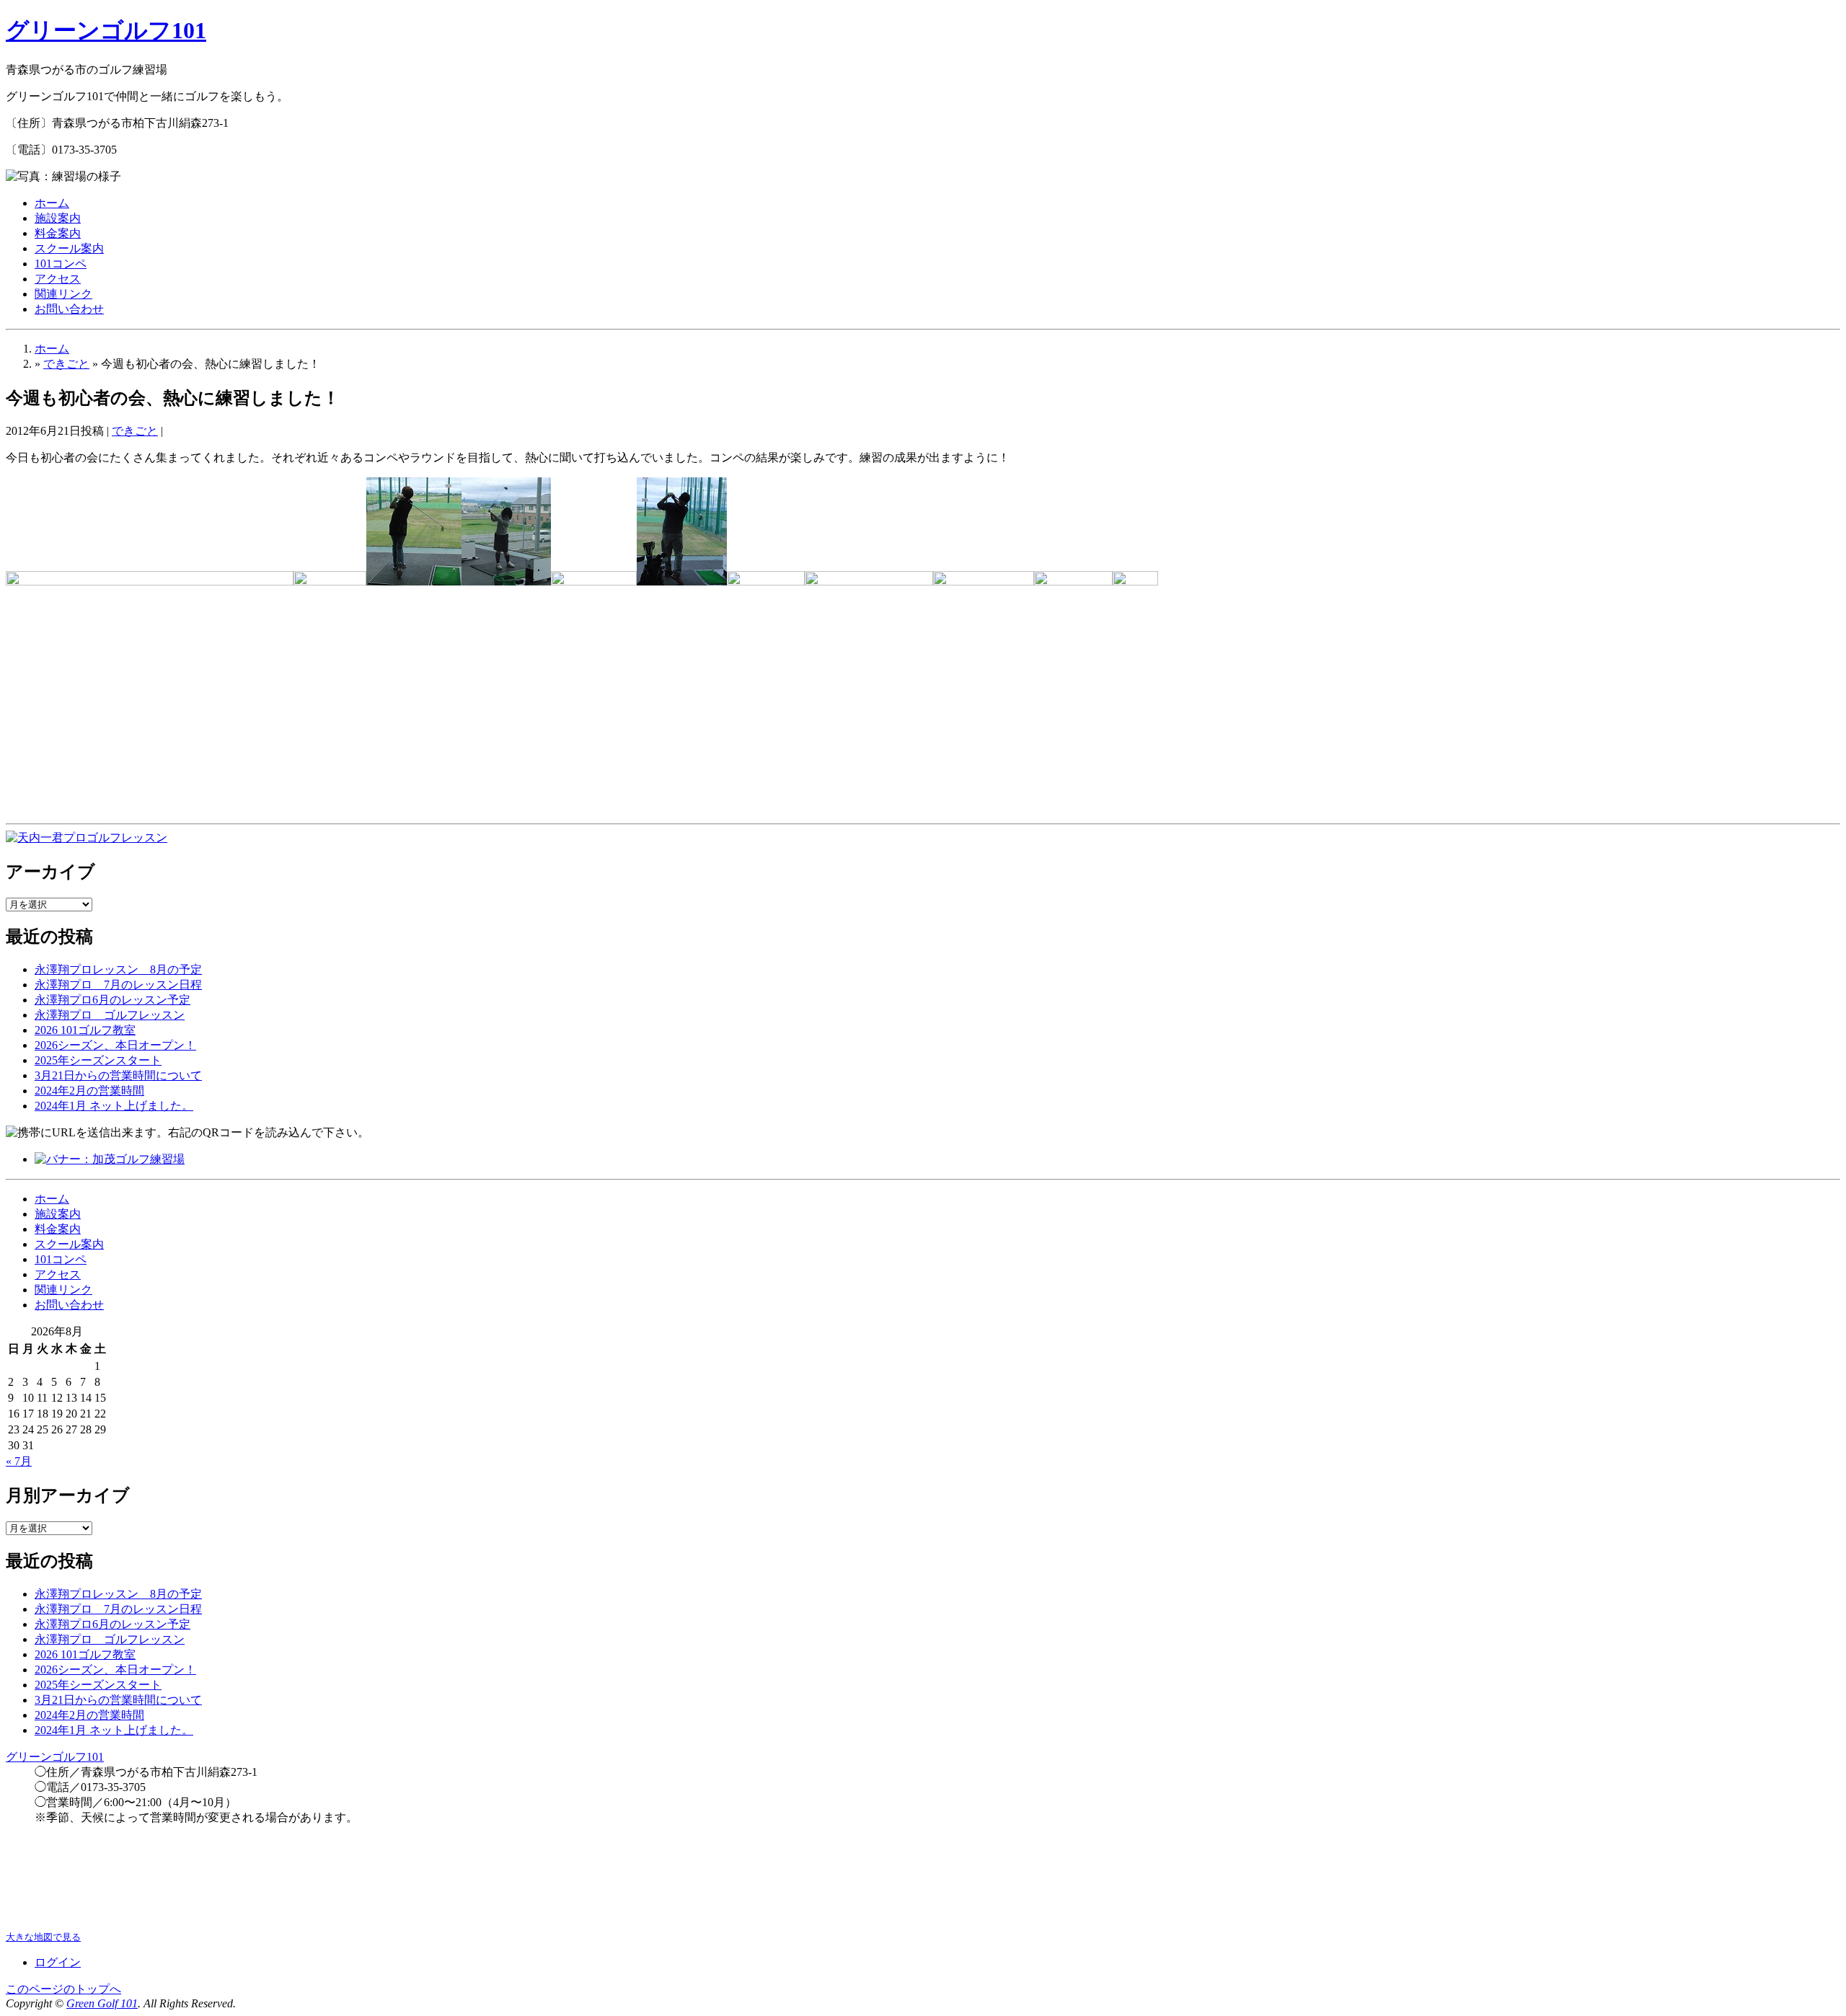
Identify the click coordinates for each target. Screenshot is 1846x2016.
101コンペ (61, 264)
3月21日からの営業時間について (118, 1075)
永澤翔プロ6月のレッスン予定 (112, 1000)
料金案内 (58, 233)
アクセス (58, 279)
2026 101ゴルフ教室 (85, 1030)
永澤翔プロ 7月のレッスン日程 (118, 985)
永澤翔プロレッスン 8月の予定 (118, 969)
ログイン (58, 1962)
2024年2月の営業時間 (89, 1091)
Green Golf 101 (102, 2003)
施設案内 (58, 218)
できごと (66, 364)
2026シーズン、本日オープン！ (115, 1045)
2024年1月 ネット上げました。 (114, 1106)
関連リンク (63, 294)
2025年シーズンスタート (98, 1060)
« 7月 (19, 1461)
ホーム (52, 203)
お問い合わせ (69, 309)
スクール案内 (69, 248)
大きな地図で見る (43, 1937)
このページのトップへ (63, 1989)
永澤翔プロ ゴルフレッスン (110, 1015)
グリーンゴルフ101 (106, 30)
